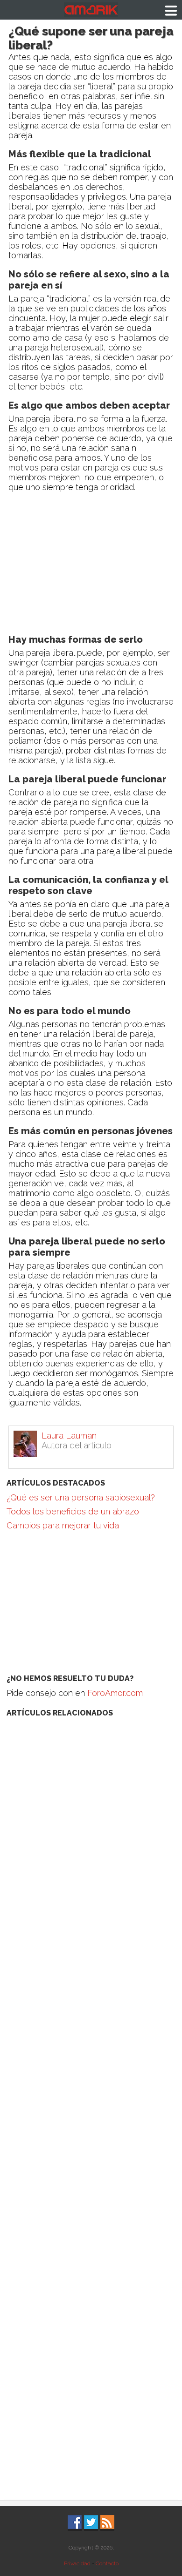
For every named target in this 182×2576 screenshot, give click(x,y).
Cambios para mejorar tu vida (63, 1525)
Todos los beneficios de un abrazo (73, 1511)
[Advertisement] (91, 565)
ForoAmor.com (115, 1693)
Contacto (107, 2563)
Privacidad (77, 2563)
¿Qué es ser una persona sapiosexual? (81, 1497)
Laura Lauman (69, 1436)
